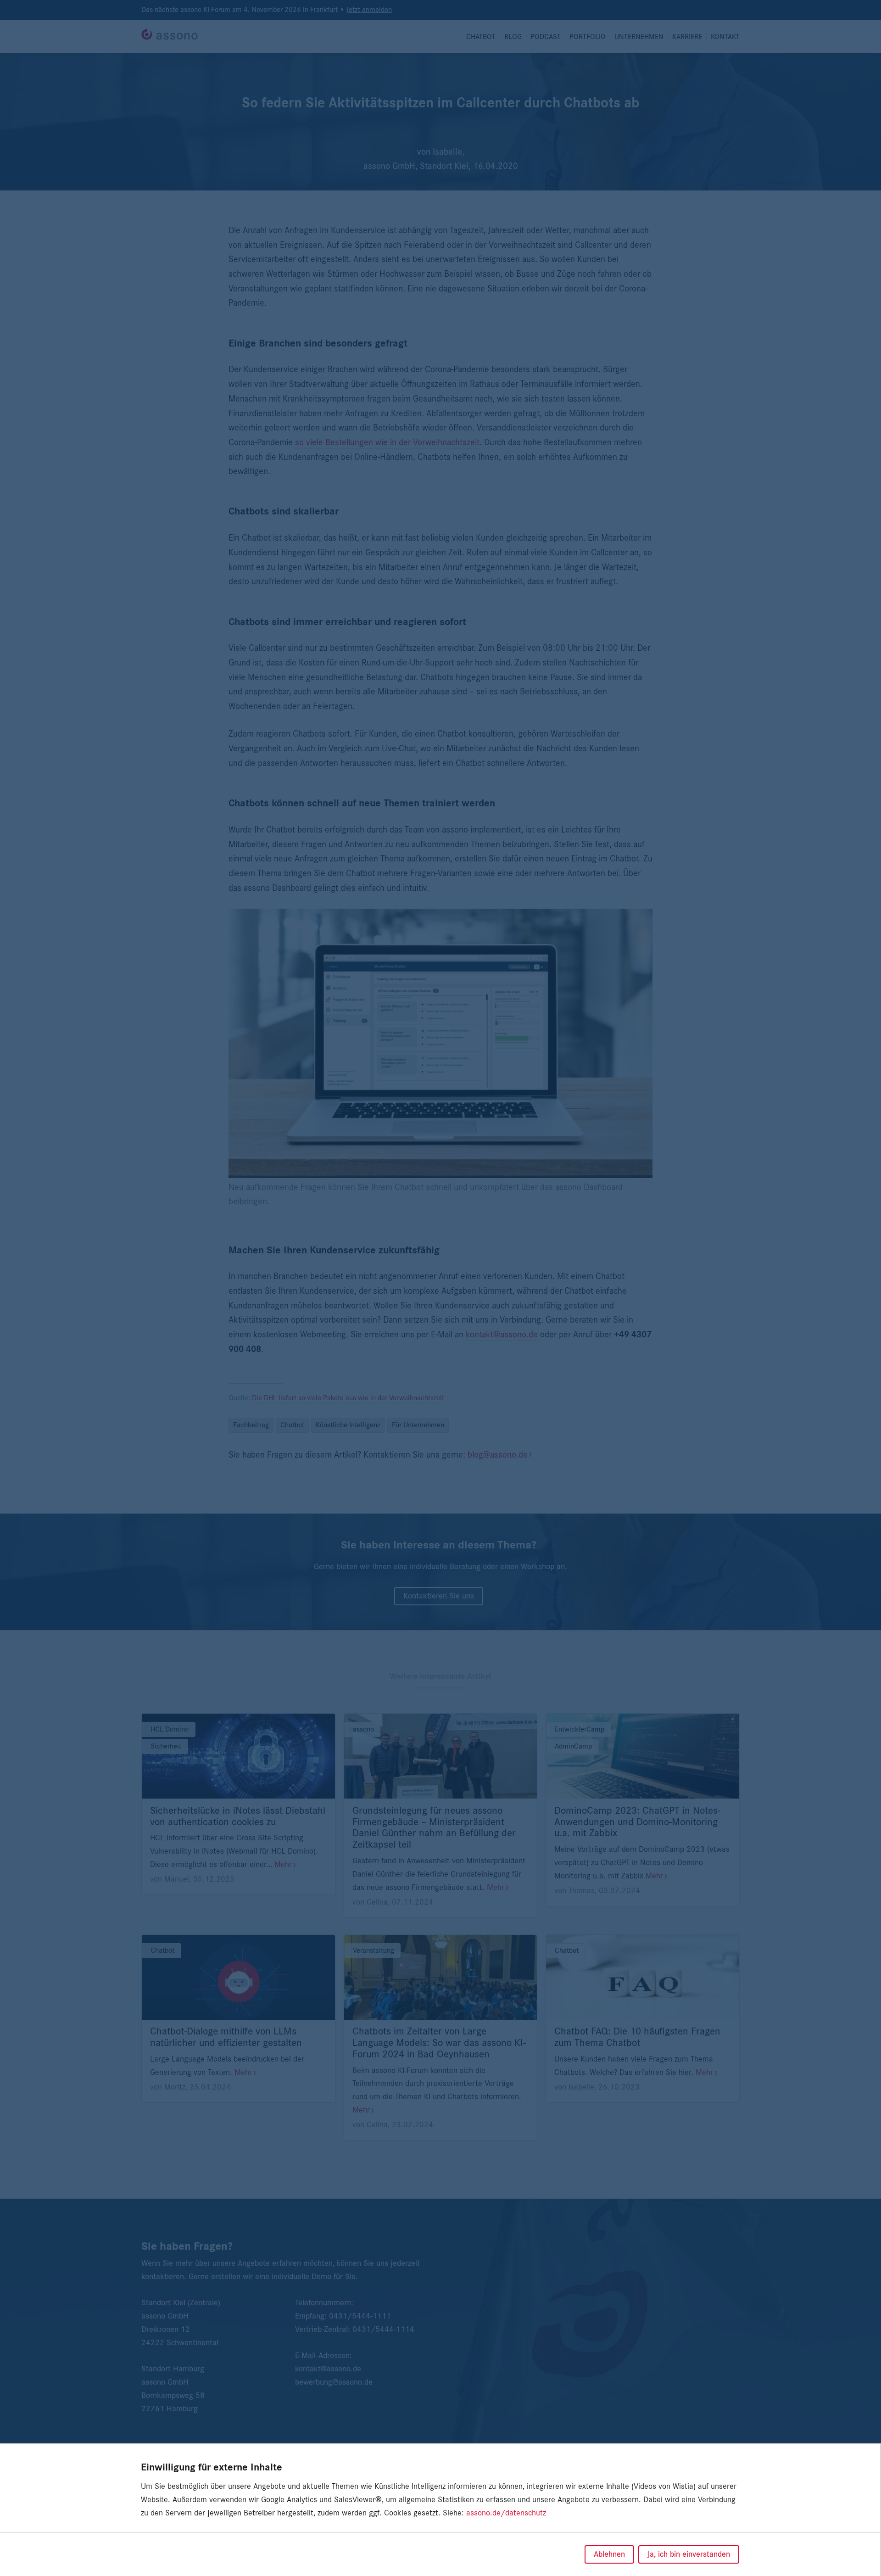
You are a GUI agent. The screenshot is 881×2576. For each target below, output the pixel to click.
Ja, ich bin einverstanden (689, 2554)
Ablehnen (609, 2554)
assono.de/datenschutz (506, 2513)
